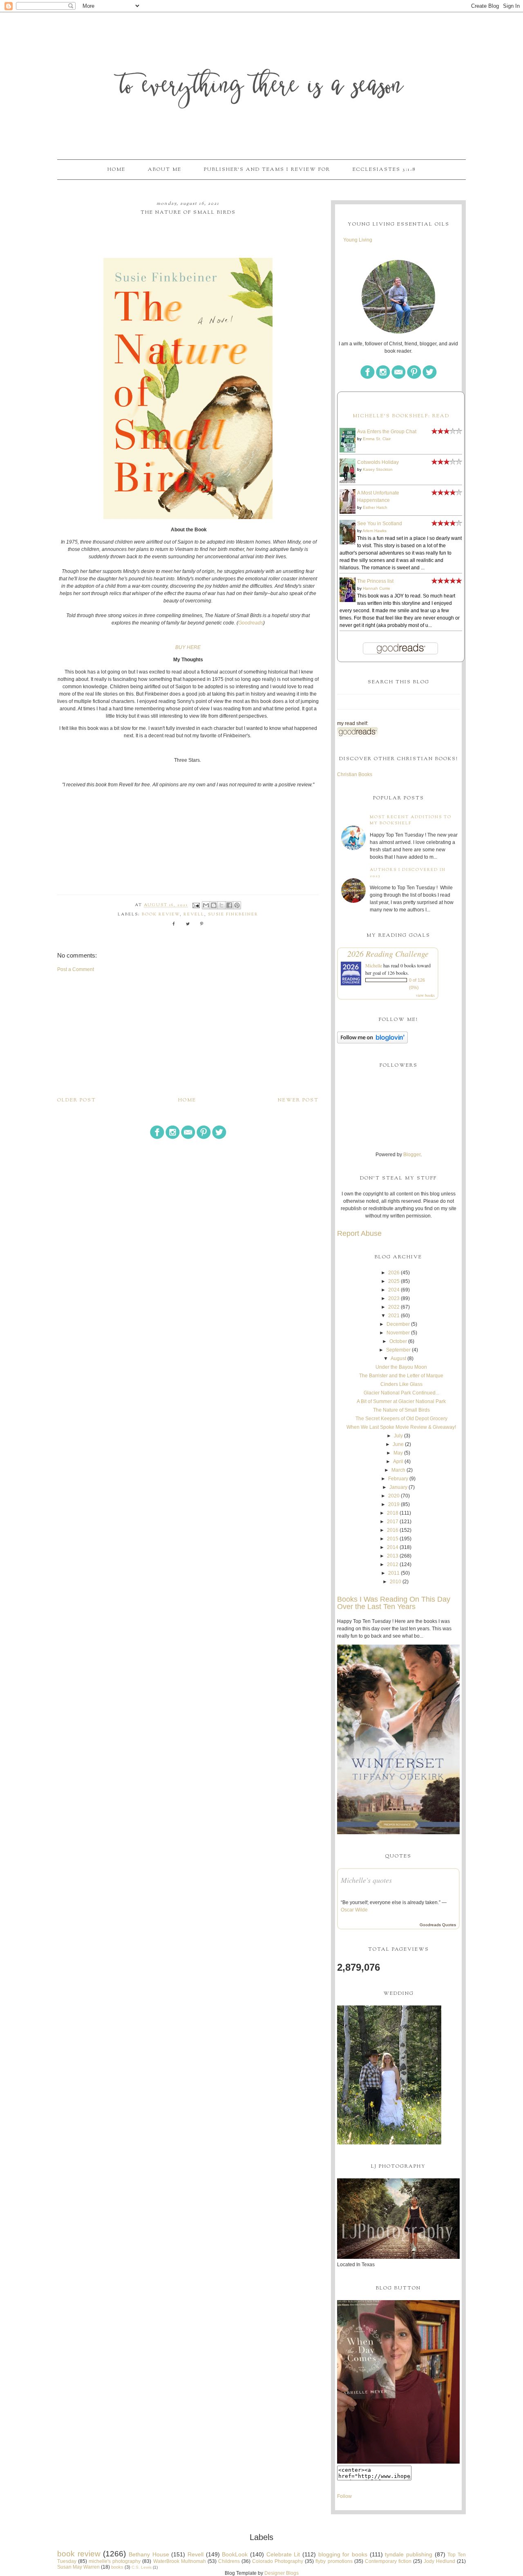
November (398, 1333)
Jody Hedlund (439, 2561)
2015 (393, 1539)
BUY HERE (188, 647)
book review (161, 914)
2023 (394, 1298)
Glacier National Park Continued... (401, 1393)
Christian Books (355, 774)
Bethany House (149, 2554)
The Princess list (375, 581)
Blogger (412, 1155)
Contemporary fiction (388, 2561)
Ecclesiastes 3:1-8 (384, 170)
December (398, 1324)
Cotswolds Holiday (378, 462)
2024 (394, 1290)
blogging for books (343, 2554)
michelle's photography (115, 2561)
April (398, 1461)
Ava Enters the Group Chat (387, 432)
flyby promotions (334, 2561)
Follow (344, 2496)
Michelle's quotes (366, 1880)
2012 (393, 1564)
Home (116, 170)
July (398, 1436)
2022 (394, 1307)
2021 (394, 1316)
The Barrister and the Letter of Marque (401, 1376)
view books (425, 995)
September (398, 1350)
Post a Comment (76, 969)
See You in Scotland (380, 524)
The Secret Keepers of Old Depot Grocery (401, 1419)
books (117, 2567)
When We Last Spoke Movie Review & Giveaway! (401, 1427)
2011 (394, 1573)
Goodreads (251, 623)
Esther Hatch (375, 507)
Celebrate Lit (283, 2554)
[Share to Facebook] (229, 905)
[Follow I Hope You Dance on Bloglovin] (372, 1042)
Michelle (374, 965)
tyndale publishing (409, 2554)
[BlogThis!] (214, 905)
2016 (393, 1530)
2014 (393, 1547)
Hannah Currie (377, 588)
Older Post (77, 1100)
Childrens (229, 2561)
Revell (194, 914)
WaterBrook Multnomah (180, 2561)
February (398, 1479)
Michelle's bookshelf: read (401, 416)
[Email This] (206, 905)
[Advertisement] (188, 1034)
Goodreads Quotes (438, 1925)
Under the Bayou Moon (401, 1367)
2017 (393, 1522)
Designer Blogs (282, 2573)
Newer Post (298, 1100)
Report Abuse (359, 1233)
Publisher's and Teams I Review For (267, 170)
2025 (394, 1281)
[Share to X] (221, 905)
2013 (393, 1556)
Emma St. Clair (377, 439)
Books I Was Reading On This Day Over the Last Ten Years (394, 1603)
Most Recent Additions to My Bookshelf (411, 820)
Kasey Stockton (378, 469)
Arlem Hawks (374, 531)
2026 (394, 1273)
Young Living (358, 240)
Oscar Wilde (354, 1910)
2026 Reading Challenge (388, 953)
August (398, 1358)
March (398, 1470)
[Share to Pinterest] (237, 905)
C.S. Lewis (142, 2567)
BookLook (235, 2554)
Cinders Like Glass (401, 1384)
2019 (394, 1504)
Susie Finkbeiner (233, 914)
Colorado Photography (278, 2561)
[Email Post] (196, 905)
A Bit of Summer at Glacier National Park (401, 1401)
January (398, 1487)
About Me (165, 170)
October (398, 1341)
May (398, 1453)
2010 (396, 1582)
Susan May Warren (78, 2567)
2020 (394, 1496)
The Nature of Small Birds (401, 1410)
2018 (393, 1513)
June (398, 1444)
